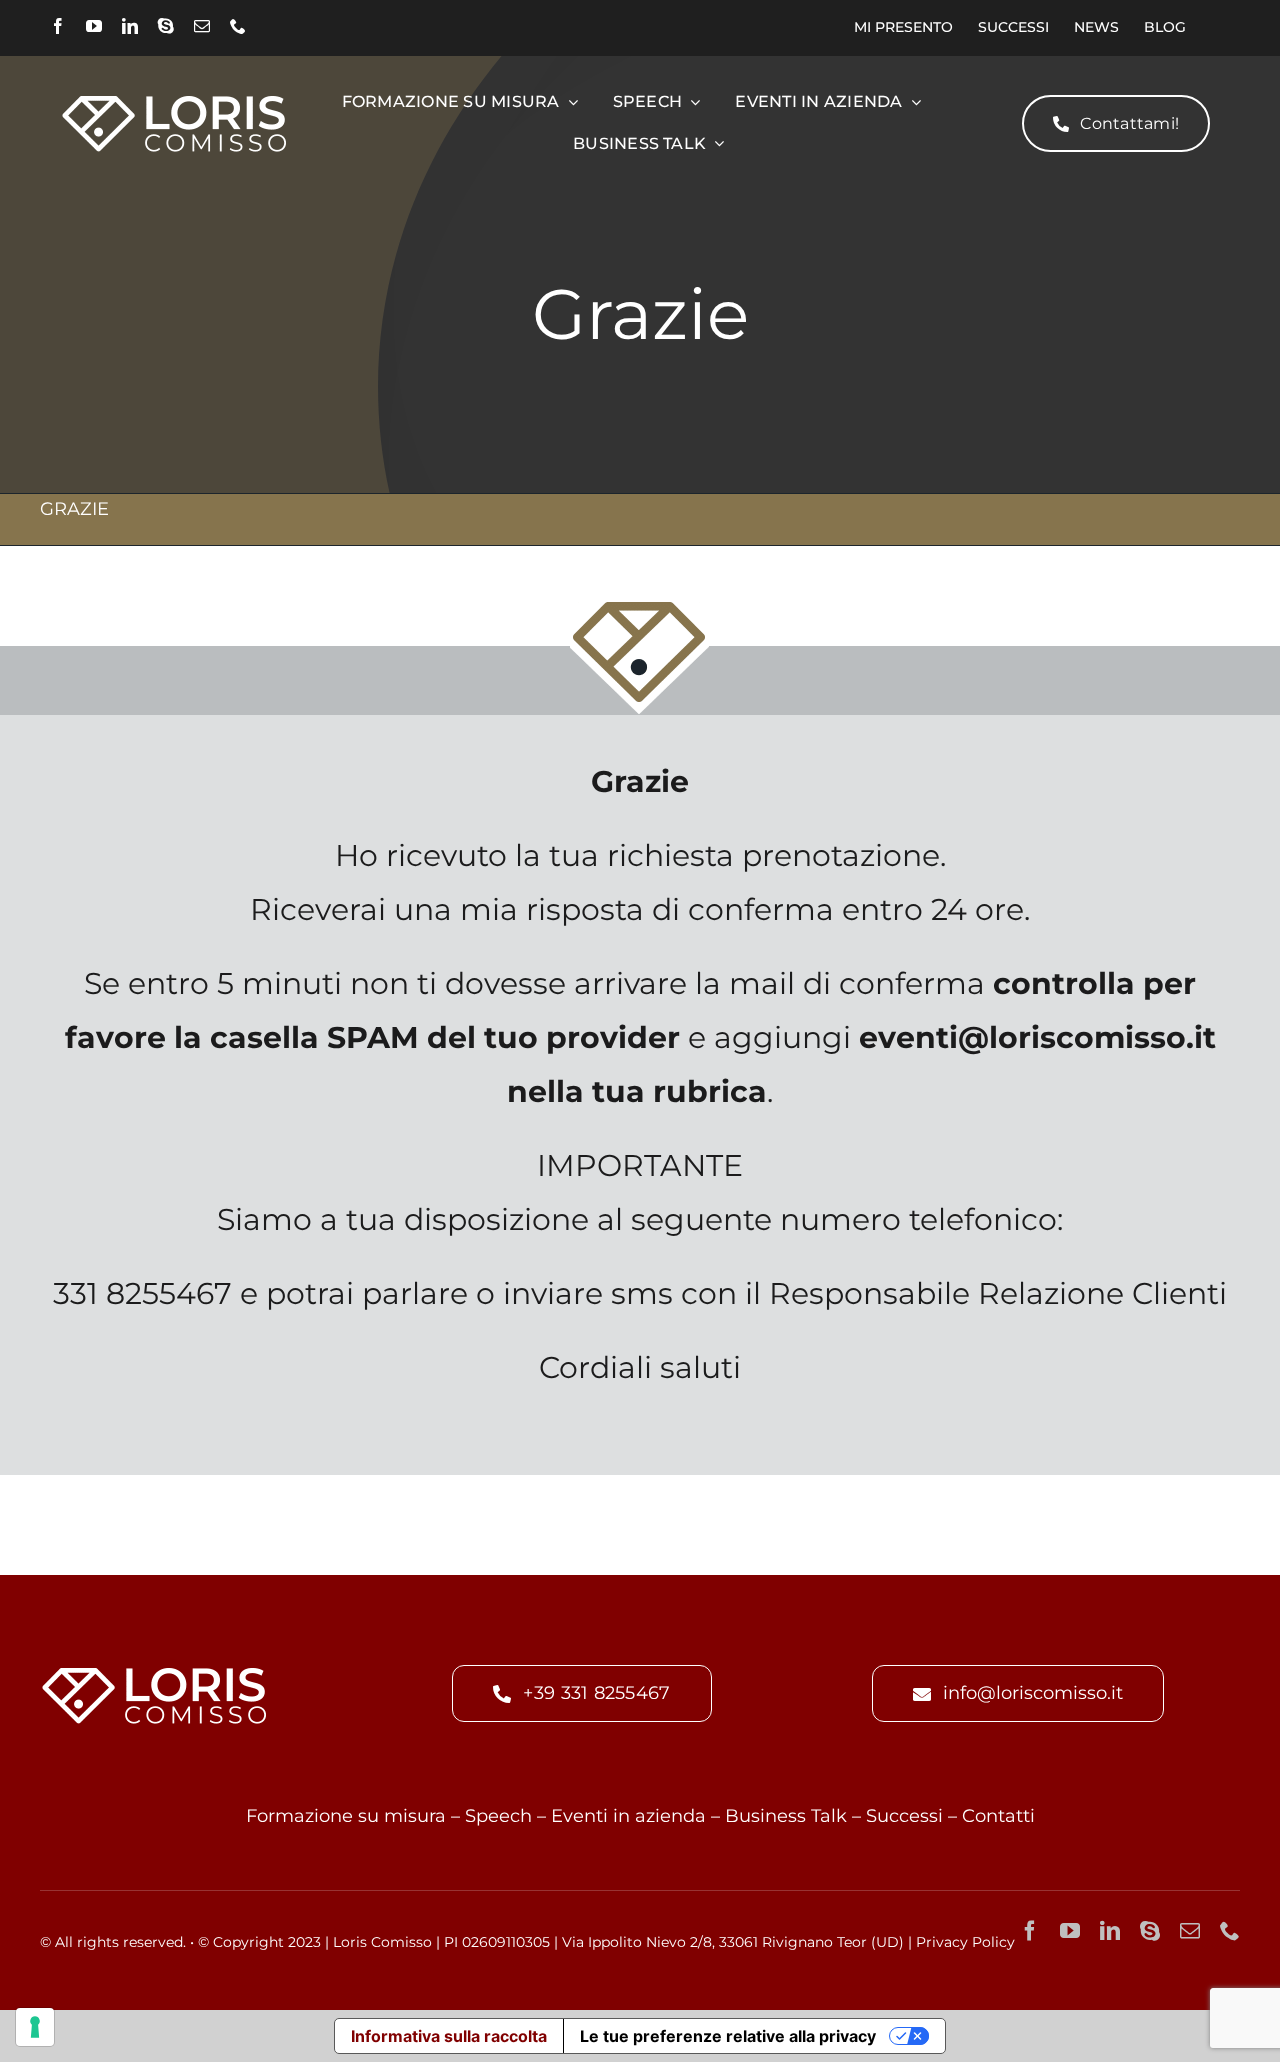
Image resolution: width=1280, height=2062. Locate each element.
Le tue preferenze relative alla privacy (728, 2036)
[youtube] (94, 26)
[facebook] (58, 26)
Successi (904, 1816)
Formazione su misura (346, 1816)
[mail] (202, 26)
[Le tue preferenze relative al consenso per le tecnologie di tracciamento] (35, 2027)
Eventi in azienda (628, 1816)
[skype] (166, 26)
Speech (498, 1816)
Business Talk (786, 1816)
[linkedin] (130, 26)
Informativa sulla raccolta (449, 2036)
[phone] (238, 26)
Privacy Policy (965, 1942)
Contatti (998, 1816)
